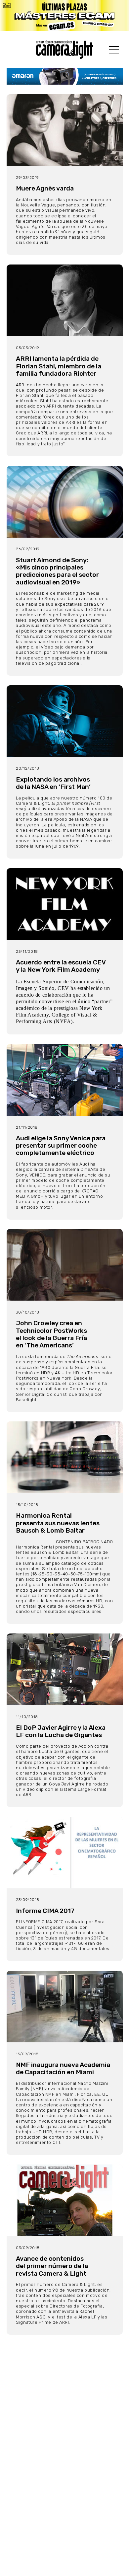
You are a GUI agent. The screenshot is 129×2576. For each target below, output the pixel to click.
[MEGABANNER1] (64, 16)
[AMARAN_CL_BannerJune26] (65, 76)
